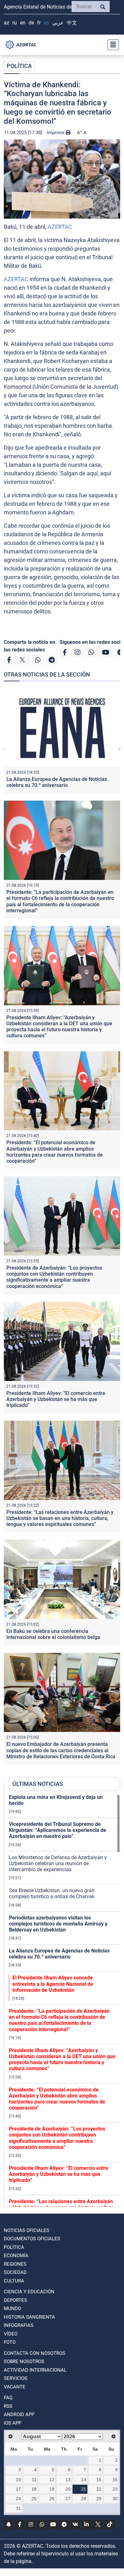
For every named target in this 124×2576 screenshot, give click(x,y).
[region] (65, 2000)
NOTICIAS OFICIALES (27, 2230)
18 (34, 2489)
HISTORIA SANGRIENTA (29, 2317)
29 (99, 2499)
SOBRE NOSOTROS (24, 2361)
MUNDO (12, 2308)
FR (39, 23)
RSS (8, 2406)
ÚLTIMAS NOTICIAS (38, 1784)
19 (52, 2489)
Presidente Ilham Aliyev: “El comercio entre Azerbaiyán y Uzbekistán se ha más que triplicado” (56, 1399)
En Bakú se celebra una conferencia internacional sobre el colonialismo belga (53, 1634)
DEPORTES (15, 2300)
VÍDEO (11, 2334)
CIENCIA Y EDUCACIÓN (29, 2292)
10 (18, 2480)
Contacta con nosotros (34, 2353)
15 (99, 2480)
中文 (72, 23)
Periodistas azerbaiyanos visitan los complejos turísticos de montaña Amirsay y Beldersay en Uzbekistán (58, 1924)
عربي (58, 23)
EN (23, 23)
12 (52, 2480)
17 (18, 2489)
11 (34, 2480)
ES (46, 23)
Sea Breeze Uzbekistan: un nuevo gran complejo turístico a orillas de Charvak (52, 1893)
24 (18, 2499)
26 (52, 2499)
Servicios (16, 2378)
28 (84, 2499)
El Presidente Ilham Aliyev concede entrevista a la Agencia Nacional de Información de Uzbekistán (53, 1984)
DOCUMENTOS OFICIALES (32, 2239)
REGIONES (15, 2264)
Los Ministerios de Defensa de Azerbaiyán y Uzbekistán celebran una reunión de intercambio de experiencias (58, 1863)
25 (34, 2499)
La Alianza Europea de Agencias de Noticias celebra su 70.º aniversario (57, 782)
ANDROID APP (19, 2414)
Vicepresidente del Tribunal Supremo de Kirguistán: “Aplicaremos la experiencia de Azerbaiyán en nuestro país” (58, 1830)
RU (15, 23)
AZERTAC (60, 227)
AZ (7, 23)
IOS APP (13, 2423)
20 (68, 2489)
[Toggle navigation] (111, 45)
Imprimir (56, 133)
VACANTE (15, 2387)
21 (84, 2489)
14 (84, 2480)
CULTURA (14, 2281)
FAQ (8, 2398)
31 (18, 2508)
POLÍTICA (19, 66)
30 (115, 2499)
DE (31, 23)
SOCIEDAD (15, 2272)
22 (99, 2489)
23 (115, 2489)
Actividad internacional (35, 2370)
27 (68, 2499)
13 (68, 2480)
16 (115, 2480)
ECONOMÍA (16, 2256)
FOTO (10, 2342)
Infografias (19, 2325)
